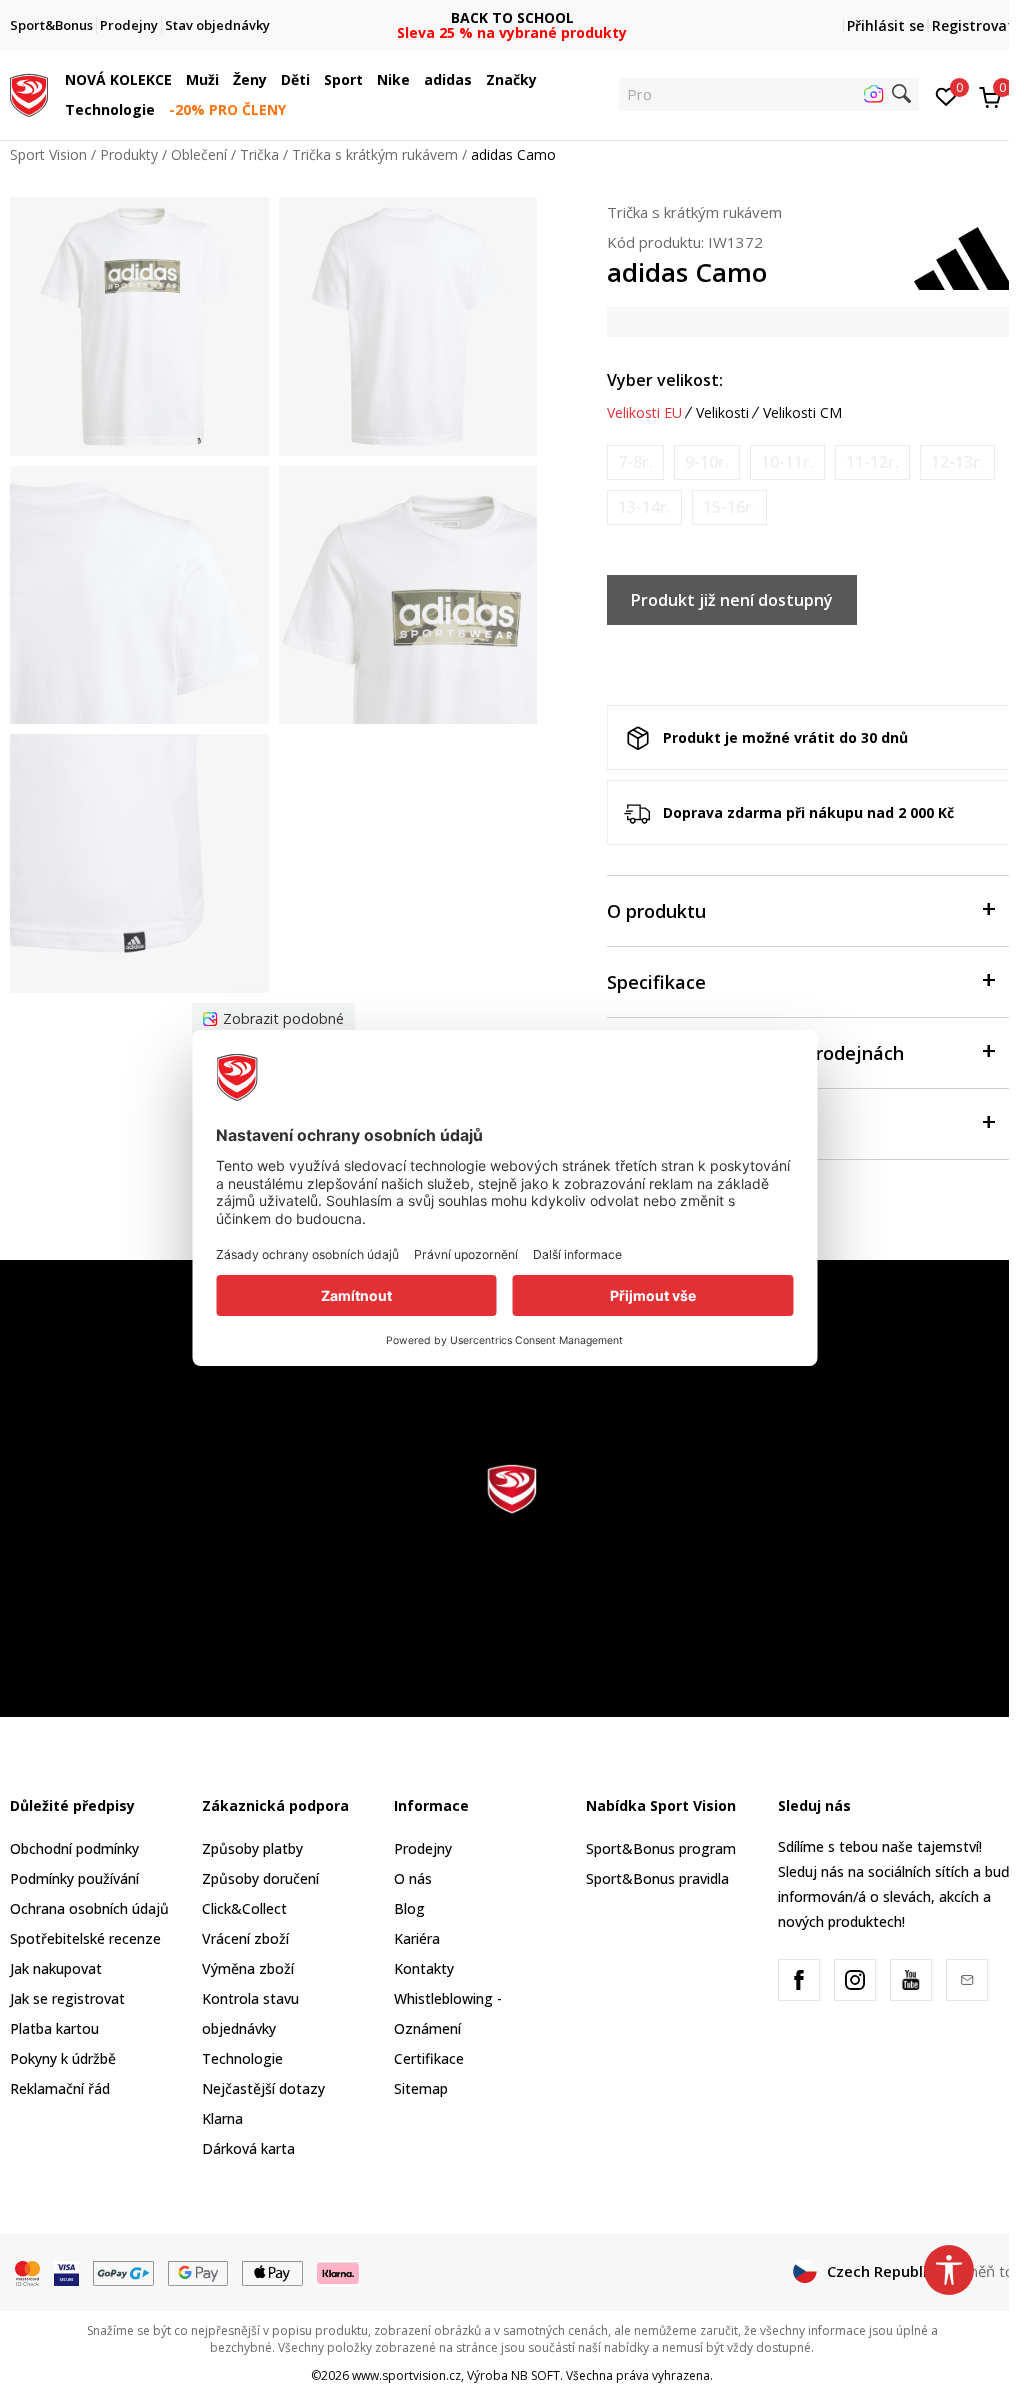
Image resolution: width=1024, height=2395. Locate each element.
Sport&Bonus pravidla (657, 1878)
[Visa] (66, 2272)
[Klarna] (339, 2272)
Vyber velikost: (665, 380)
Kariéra (417, 1938)
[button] (177, 80)
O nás (413, 1878)
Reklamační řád (60, 2088)
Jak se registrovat (67, 1998)
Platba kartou (54, 2028)
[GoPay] (123, 2272)
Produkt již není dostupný (732, 600)
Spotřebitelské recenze (85, 1938)
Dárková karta (248, 2148)
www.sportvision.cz (406, 2375)
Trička (259, 154)
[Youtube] (911, 1980)
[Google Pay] (198, 2272)
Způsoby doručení (260, 1878)
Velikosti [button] (722, 413)
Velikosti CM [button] (802, 413)
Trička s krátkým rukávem (375, 154)
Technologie (242, 2058)
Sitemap (421, 2088)
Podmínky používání (74, 1878)
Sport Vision (48, 154)
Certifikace (429, 2058)
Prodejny (423, 1848)
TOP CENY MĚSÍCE (512, 17)
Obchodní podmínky (74, 1848)
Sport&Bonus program (661, 1848)
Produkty (129, 154)
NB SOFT (535, 2375)
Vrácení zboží (245, 1938)
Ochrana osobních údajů (89, 1908)
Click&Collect (244, 1908)
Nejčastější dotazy (263, 2088)
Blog (409, 1908)
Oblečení (199, 154)
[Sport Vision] (29, 93)
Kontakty (424, 1968)
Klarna (222, 2118)
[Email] (967, 1980)
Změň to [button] (985, 2271)
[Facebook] (799, 1980)
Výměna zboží (248, 1968)
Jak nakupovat (56, 1968)
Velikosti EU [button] (644, 413)
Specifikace (656, 982)
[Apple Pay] (272, 2272)
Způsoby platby (252, 1848)
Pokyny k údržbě (63, 2058)
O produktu (656, 911)
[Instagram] (855, 1980)
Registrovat (973, 25)
